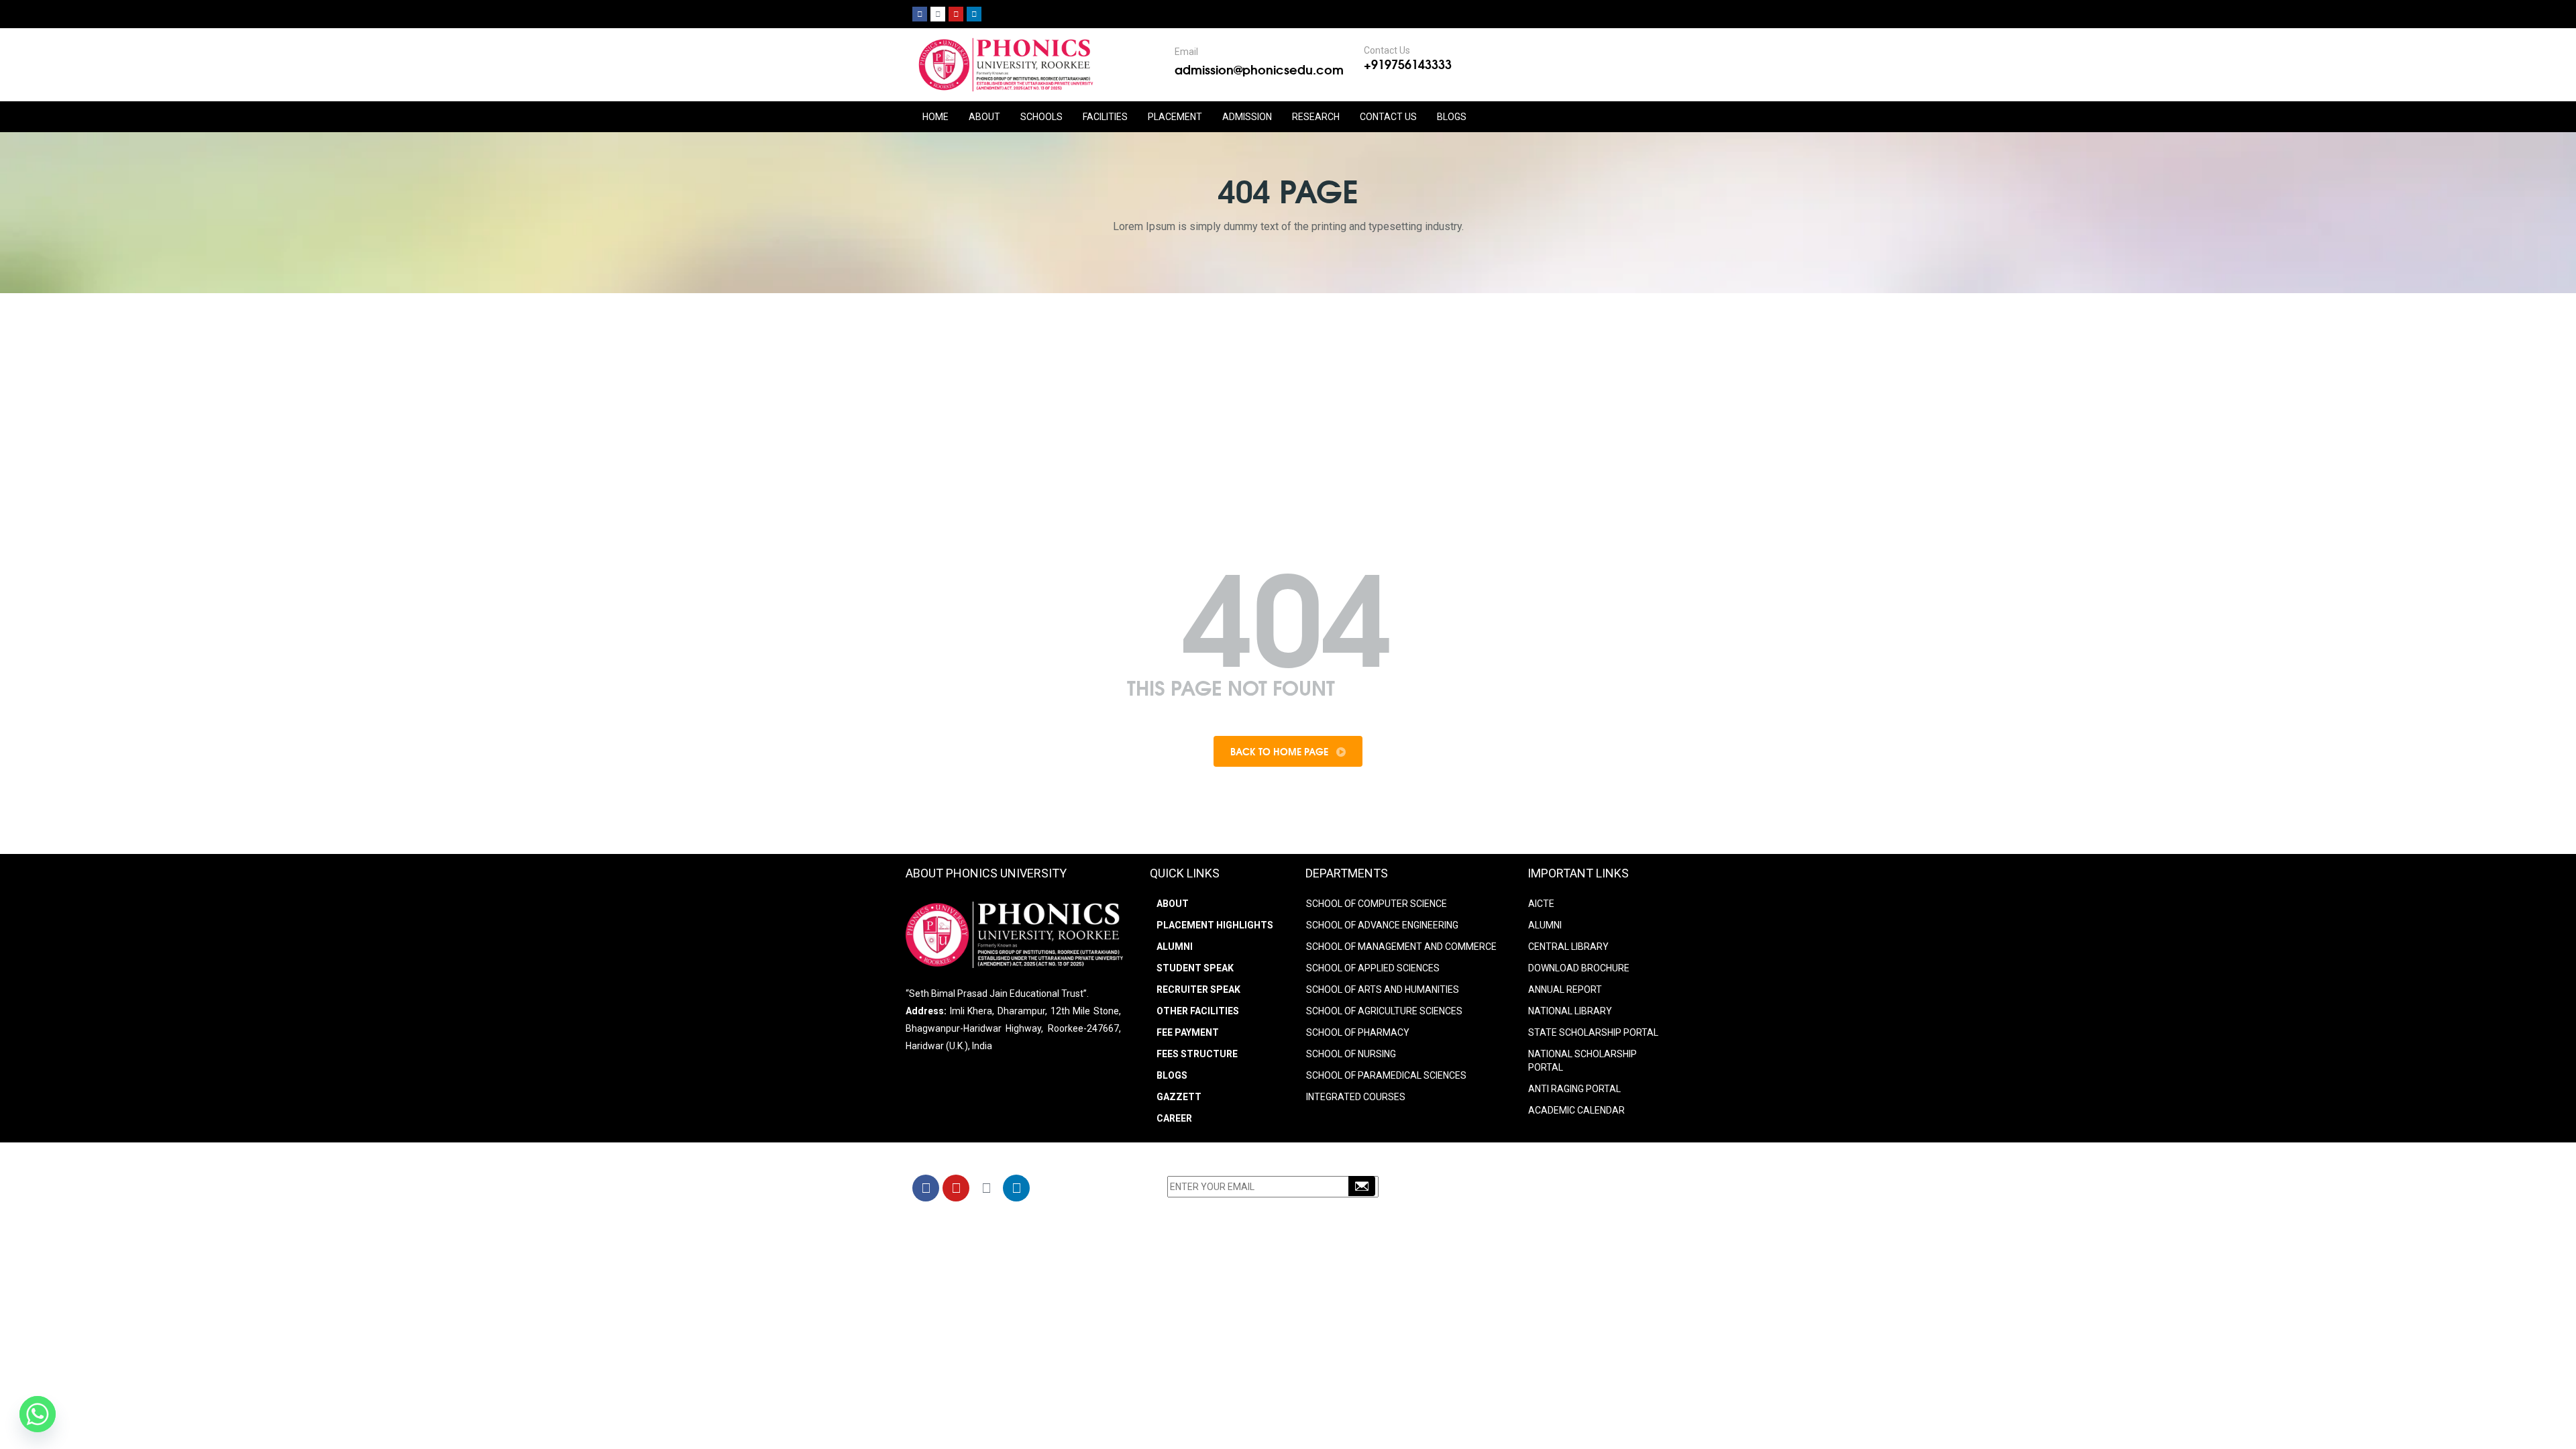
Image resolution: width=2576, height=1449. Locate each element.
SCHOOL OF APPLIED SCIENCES (1373, 968)
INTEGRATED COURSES (1356, 1097)
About (1173, 904)
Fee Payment (1188, 1032)
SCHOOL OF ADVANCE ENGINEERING (1382, 925)
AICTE (1541, 904)
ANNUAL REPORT (1565, 989)
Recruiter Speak (1198, 989)
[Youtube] (956, 14)
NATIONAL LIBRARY (1570, 1011)
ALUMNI (1545, 925)
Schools (1041, 117)
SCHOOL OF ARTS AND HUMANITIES (1383, 989)
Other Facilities (1198, 1011)
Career (1174, 1118)
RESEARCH (1316, 117)
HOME (935, 117)
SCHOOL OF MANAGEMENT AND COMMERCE (1401, 947)
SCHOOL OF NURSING (1351, 1054)
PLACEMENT (1175, 117)
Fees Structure (1197, 1054)
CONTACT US (1388, 117)
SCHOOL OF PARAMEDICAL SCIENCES (1386, 1075)
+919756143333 (1408, 64)
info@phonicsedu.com (1502, 1207)
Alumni (1175, 947)
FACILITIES (1105, 117)
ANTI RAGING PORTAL (1574, 1089)
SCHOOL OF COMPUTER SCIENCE (1377, 904)
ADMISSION (1247, 117)
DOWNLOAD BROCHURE (1579, 968)
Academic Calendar (1576, 1110)
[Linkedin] (974, 14)
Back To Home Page (1281, 751)
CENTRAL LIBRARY (1568, 947)
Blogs (1452, 117)
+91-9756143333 (1499, 1190)
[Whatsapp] (38, 1414)
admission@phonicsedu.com (1259, 69)
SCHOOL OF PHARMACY (1358, 1032)
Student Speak (1195, 968)
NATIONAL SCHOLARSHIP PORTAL (1582, 1061)
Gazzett (1179, 1097)
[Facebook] (920, 14)
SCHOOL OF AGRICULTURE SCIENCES (1384, 1011)
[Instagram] (938, 14)
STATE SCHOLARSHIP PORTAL (1593, 1032)
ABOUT (984, 117)
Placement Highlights (1215, 925)
